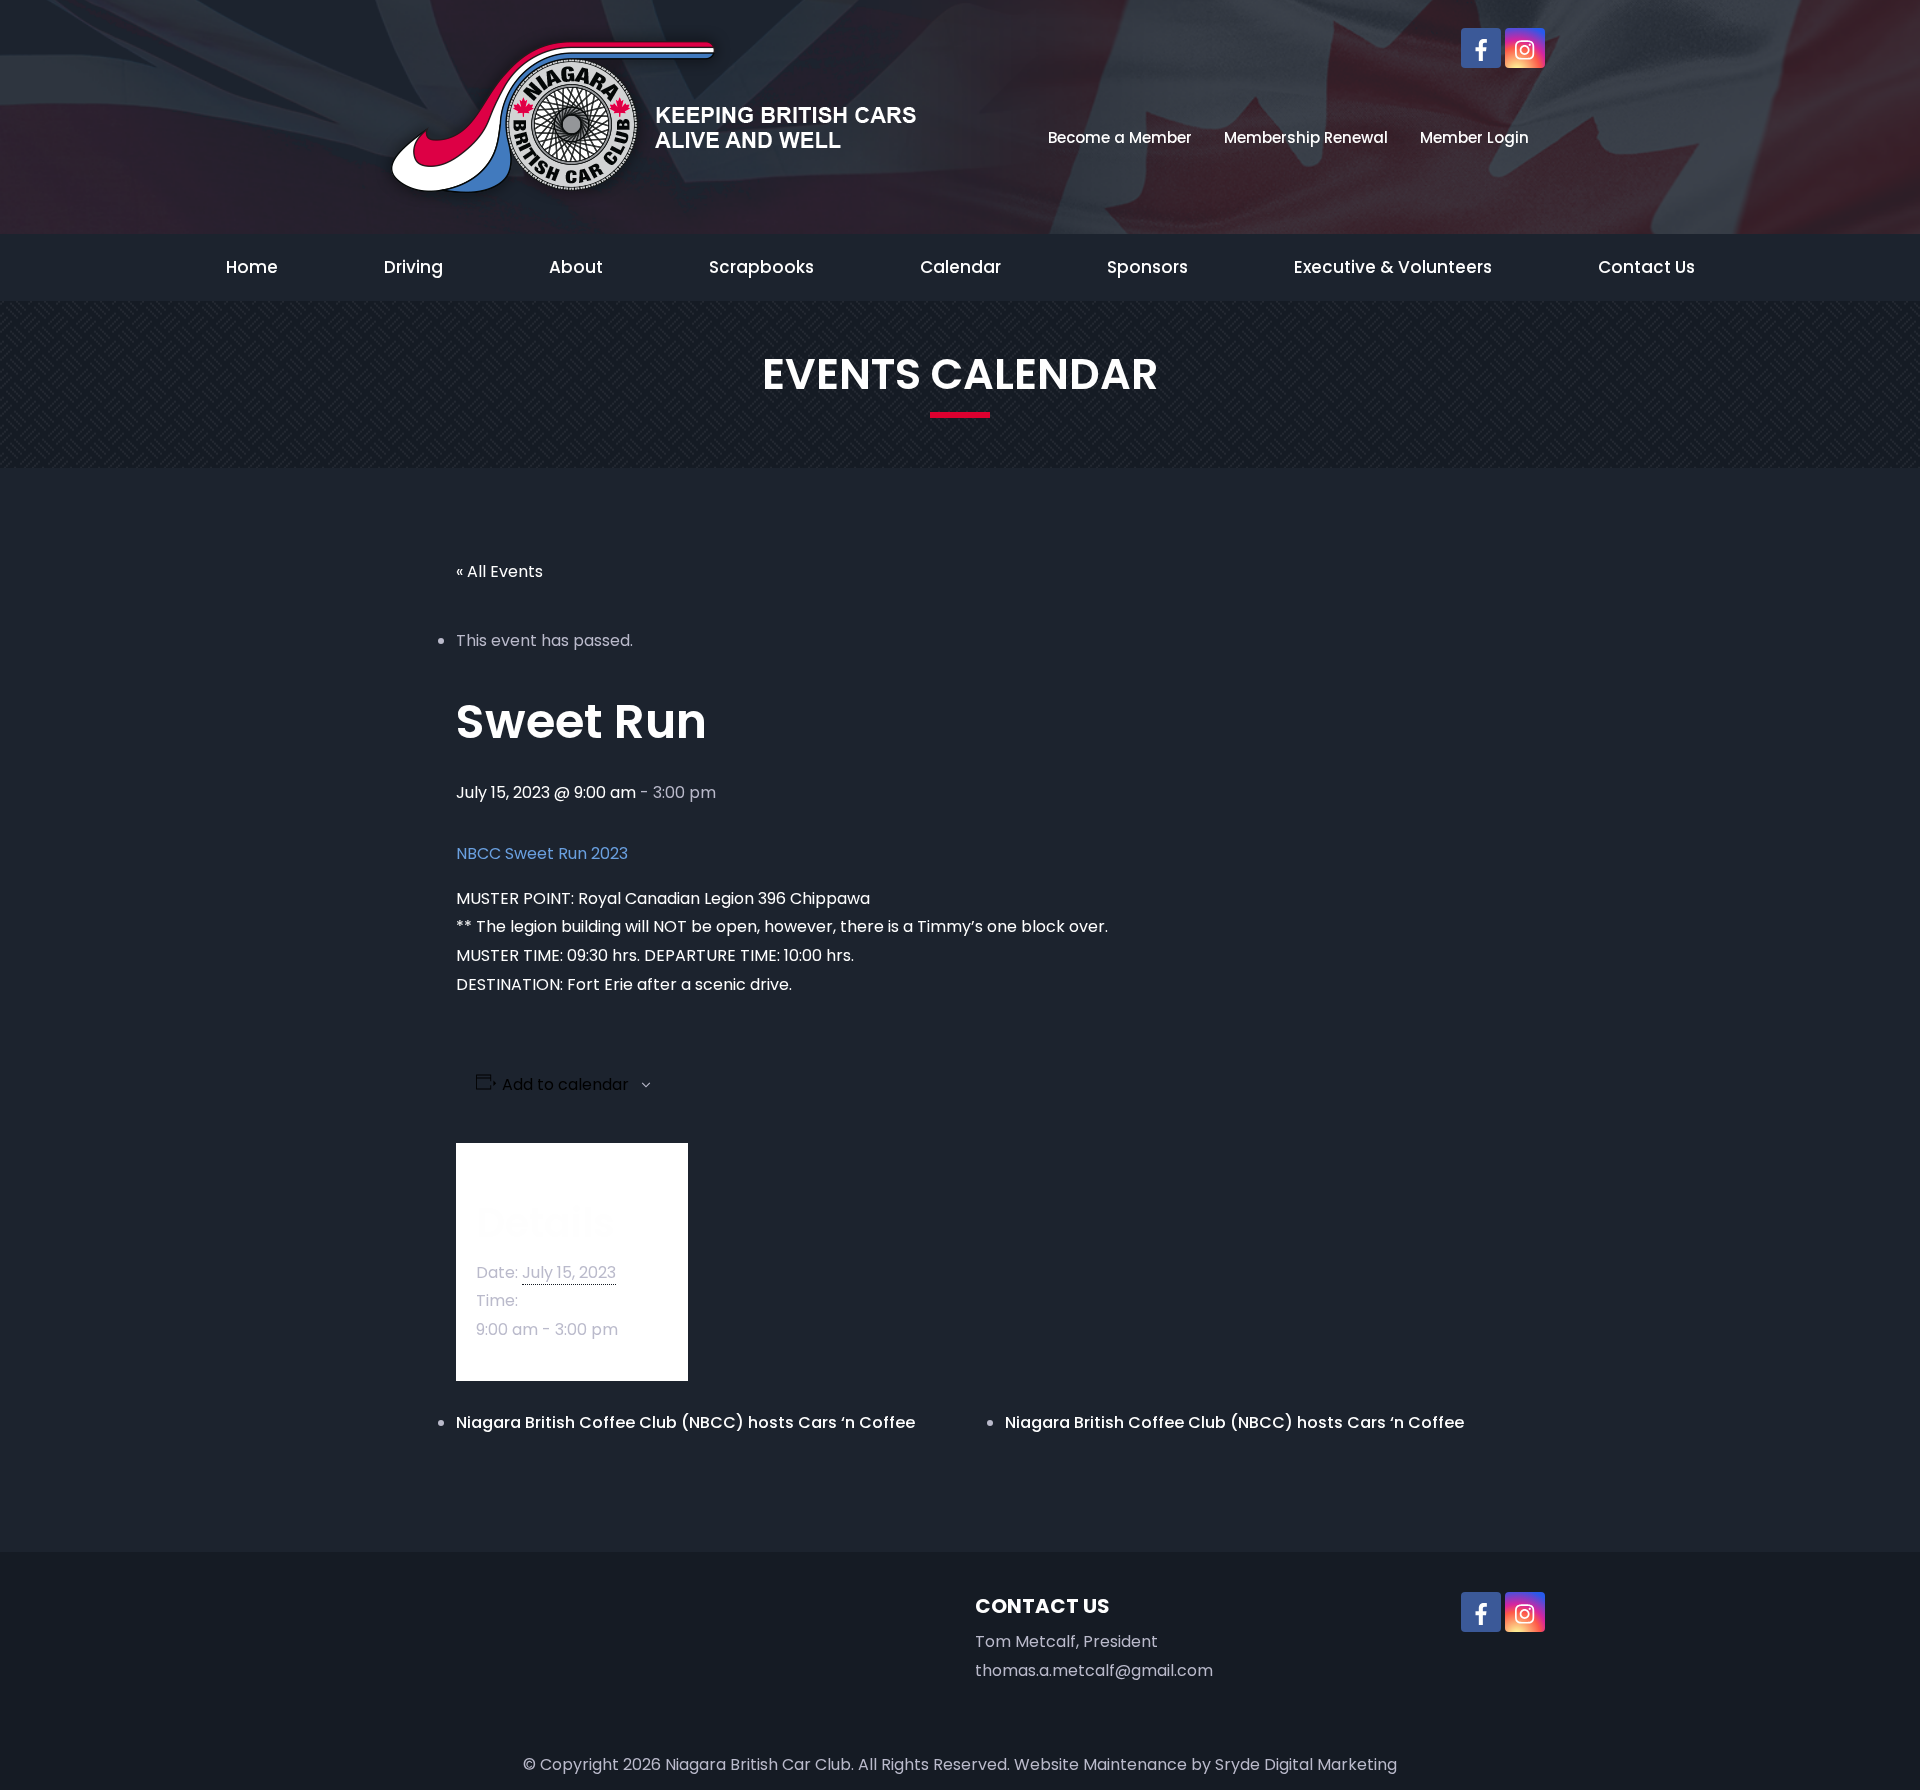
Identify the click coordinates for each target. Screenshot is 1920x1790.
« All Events (499, 571)
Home (252, 267)
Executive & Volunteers (1393, 267)
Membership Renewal (1306, 137)
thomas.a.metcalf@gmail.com (1094, 1670)
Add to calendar (565, 1085)
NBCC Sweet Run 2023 (542, 853)
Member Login (1474, 137)
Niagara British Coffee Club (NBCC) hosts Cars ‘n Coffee (685, 1422)
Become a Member (1120, 137)
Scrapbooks (761, 267)
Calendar (960, 267)
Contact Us (1646, 267)
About (576, 267)
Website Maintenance (1100, 1764)
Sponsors (1147, 267)
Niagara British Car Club (758, 1764)
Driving (413, 267)
